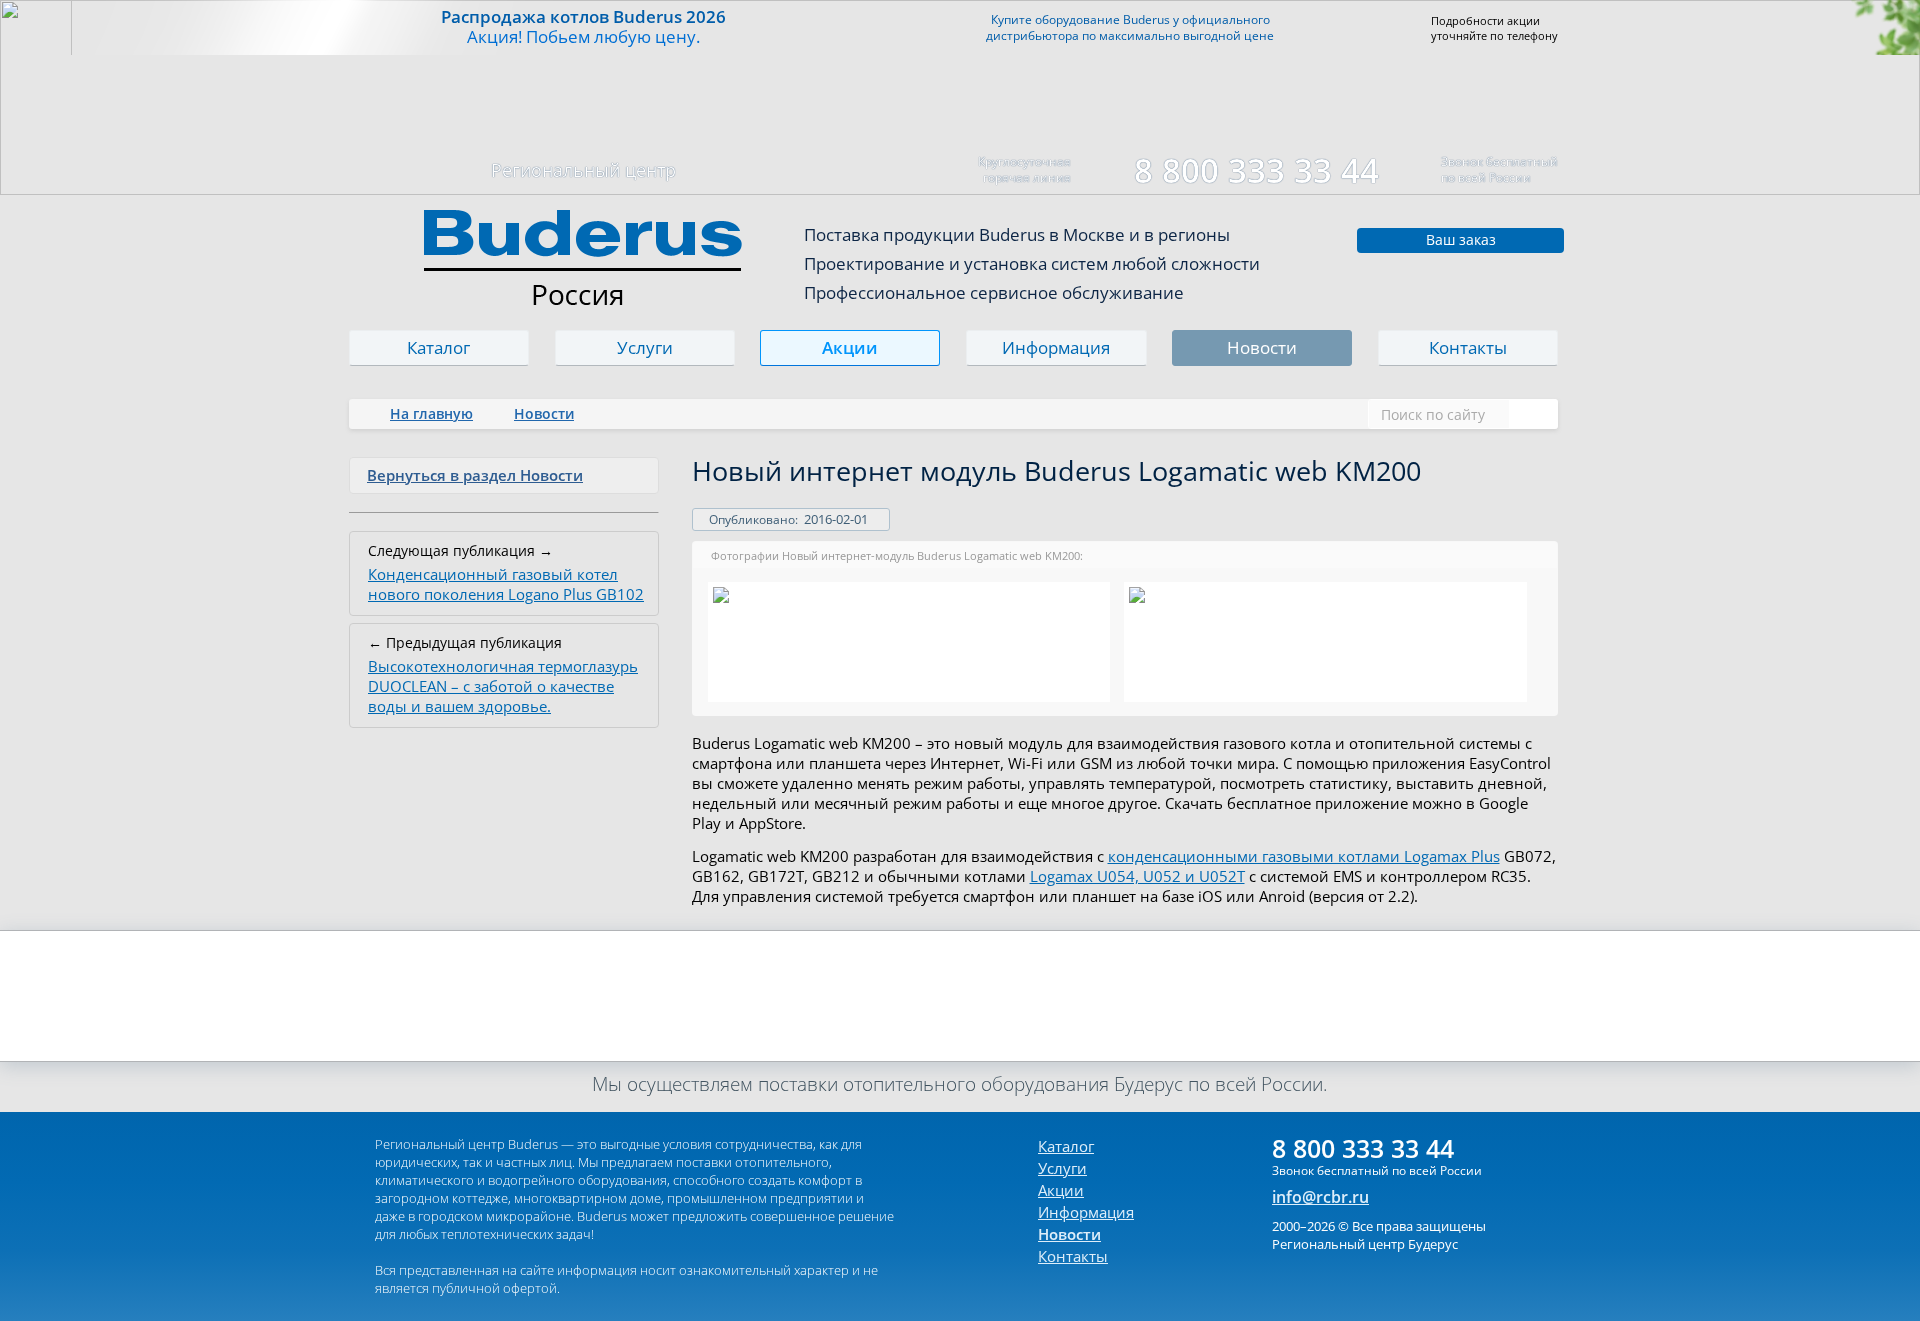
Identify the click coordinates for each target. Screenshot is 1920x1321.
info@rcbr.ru (1320, 1197)
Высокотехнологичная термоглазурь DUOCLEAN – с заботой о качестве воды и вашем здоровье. (503, 686)
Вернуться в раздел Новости (475, 475)
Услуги (645, 347)
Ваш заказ (1461, 239)
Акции (851, 347)
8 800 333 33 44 (1256, 170)
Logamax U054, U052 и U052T (1137, 876)
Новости (1262, 347)
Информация (1056, 347)
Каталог (438, 347)
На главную (431, 413)
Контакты (1468, 347)
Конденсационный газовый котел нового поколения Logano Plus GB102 (506, 584)
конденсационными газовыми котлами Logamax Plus (1304, 856)
